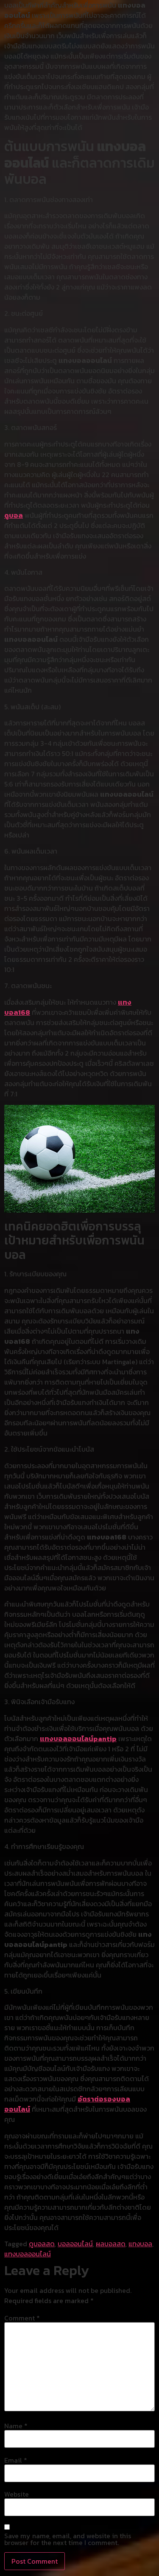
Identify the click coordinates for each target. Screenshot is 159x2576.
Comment (22, 2318)
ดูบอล (14, 515)
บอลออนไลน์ (75, 2244)
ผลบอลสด (111, 2244)
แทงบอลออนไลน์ (28, 2254)
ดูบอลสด (42, 2244)
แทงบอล (140, 2244)
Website (17, 2494)
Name (16, 2426)
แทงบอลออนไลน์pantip (78, 1739)
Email (16, 2460)
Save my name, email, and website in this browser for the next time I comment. (68, 2539)
